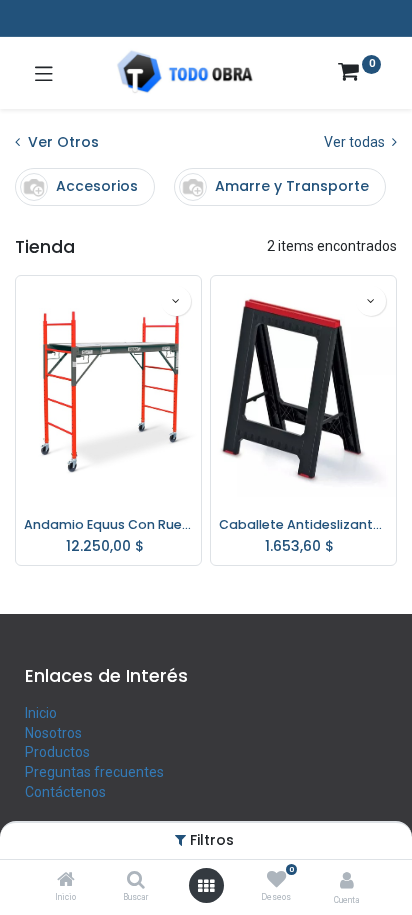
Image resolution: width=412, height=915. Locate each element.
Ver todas (356, 142)
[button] (176, 301)
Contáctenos (65, 792)
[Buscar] (136, 881)
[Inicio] (66, 881)
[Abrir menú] (206, 886)
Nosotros (53, 733)
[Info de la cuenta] (347, 880)
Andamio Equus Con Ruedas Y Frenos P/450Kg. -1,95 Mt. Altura (108, 524)
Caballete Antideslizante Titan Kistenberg (303, 524)
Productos (57, 752)
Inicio (41, 713)
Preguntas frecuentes (94, 772)
